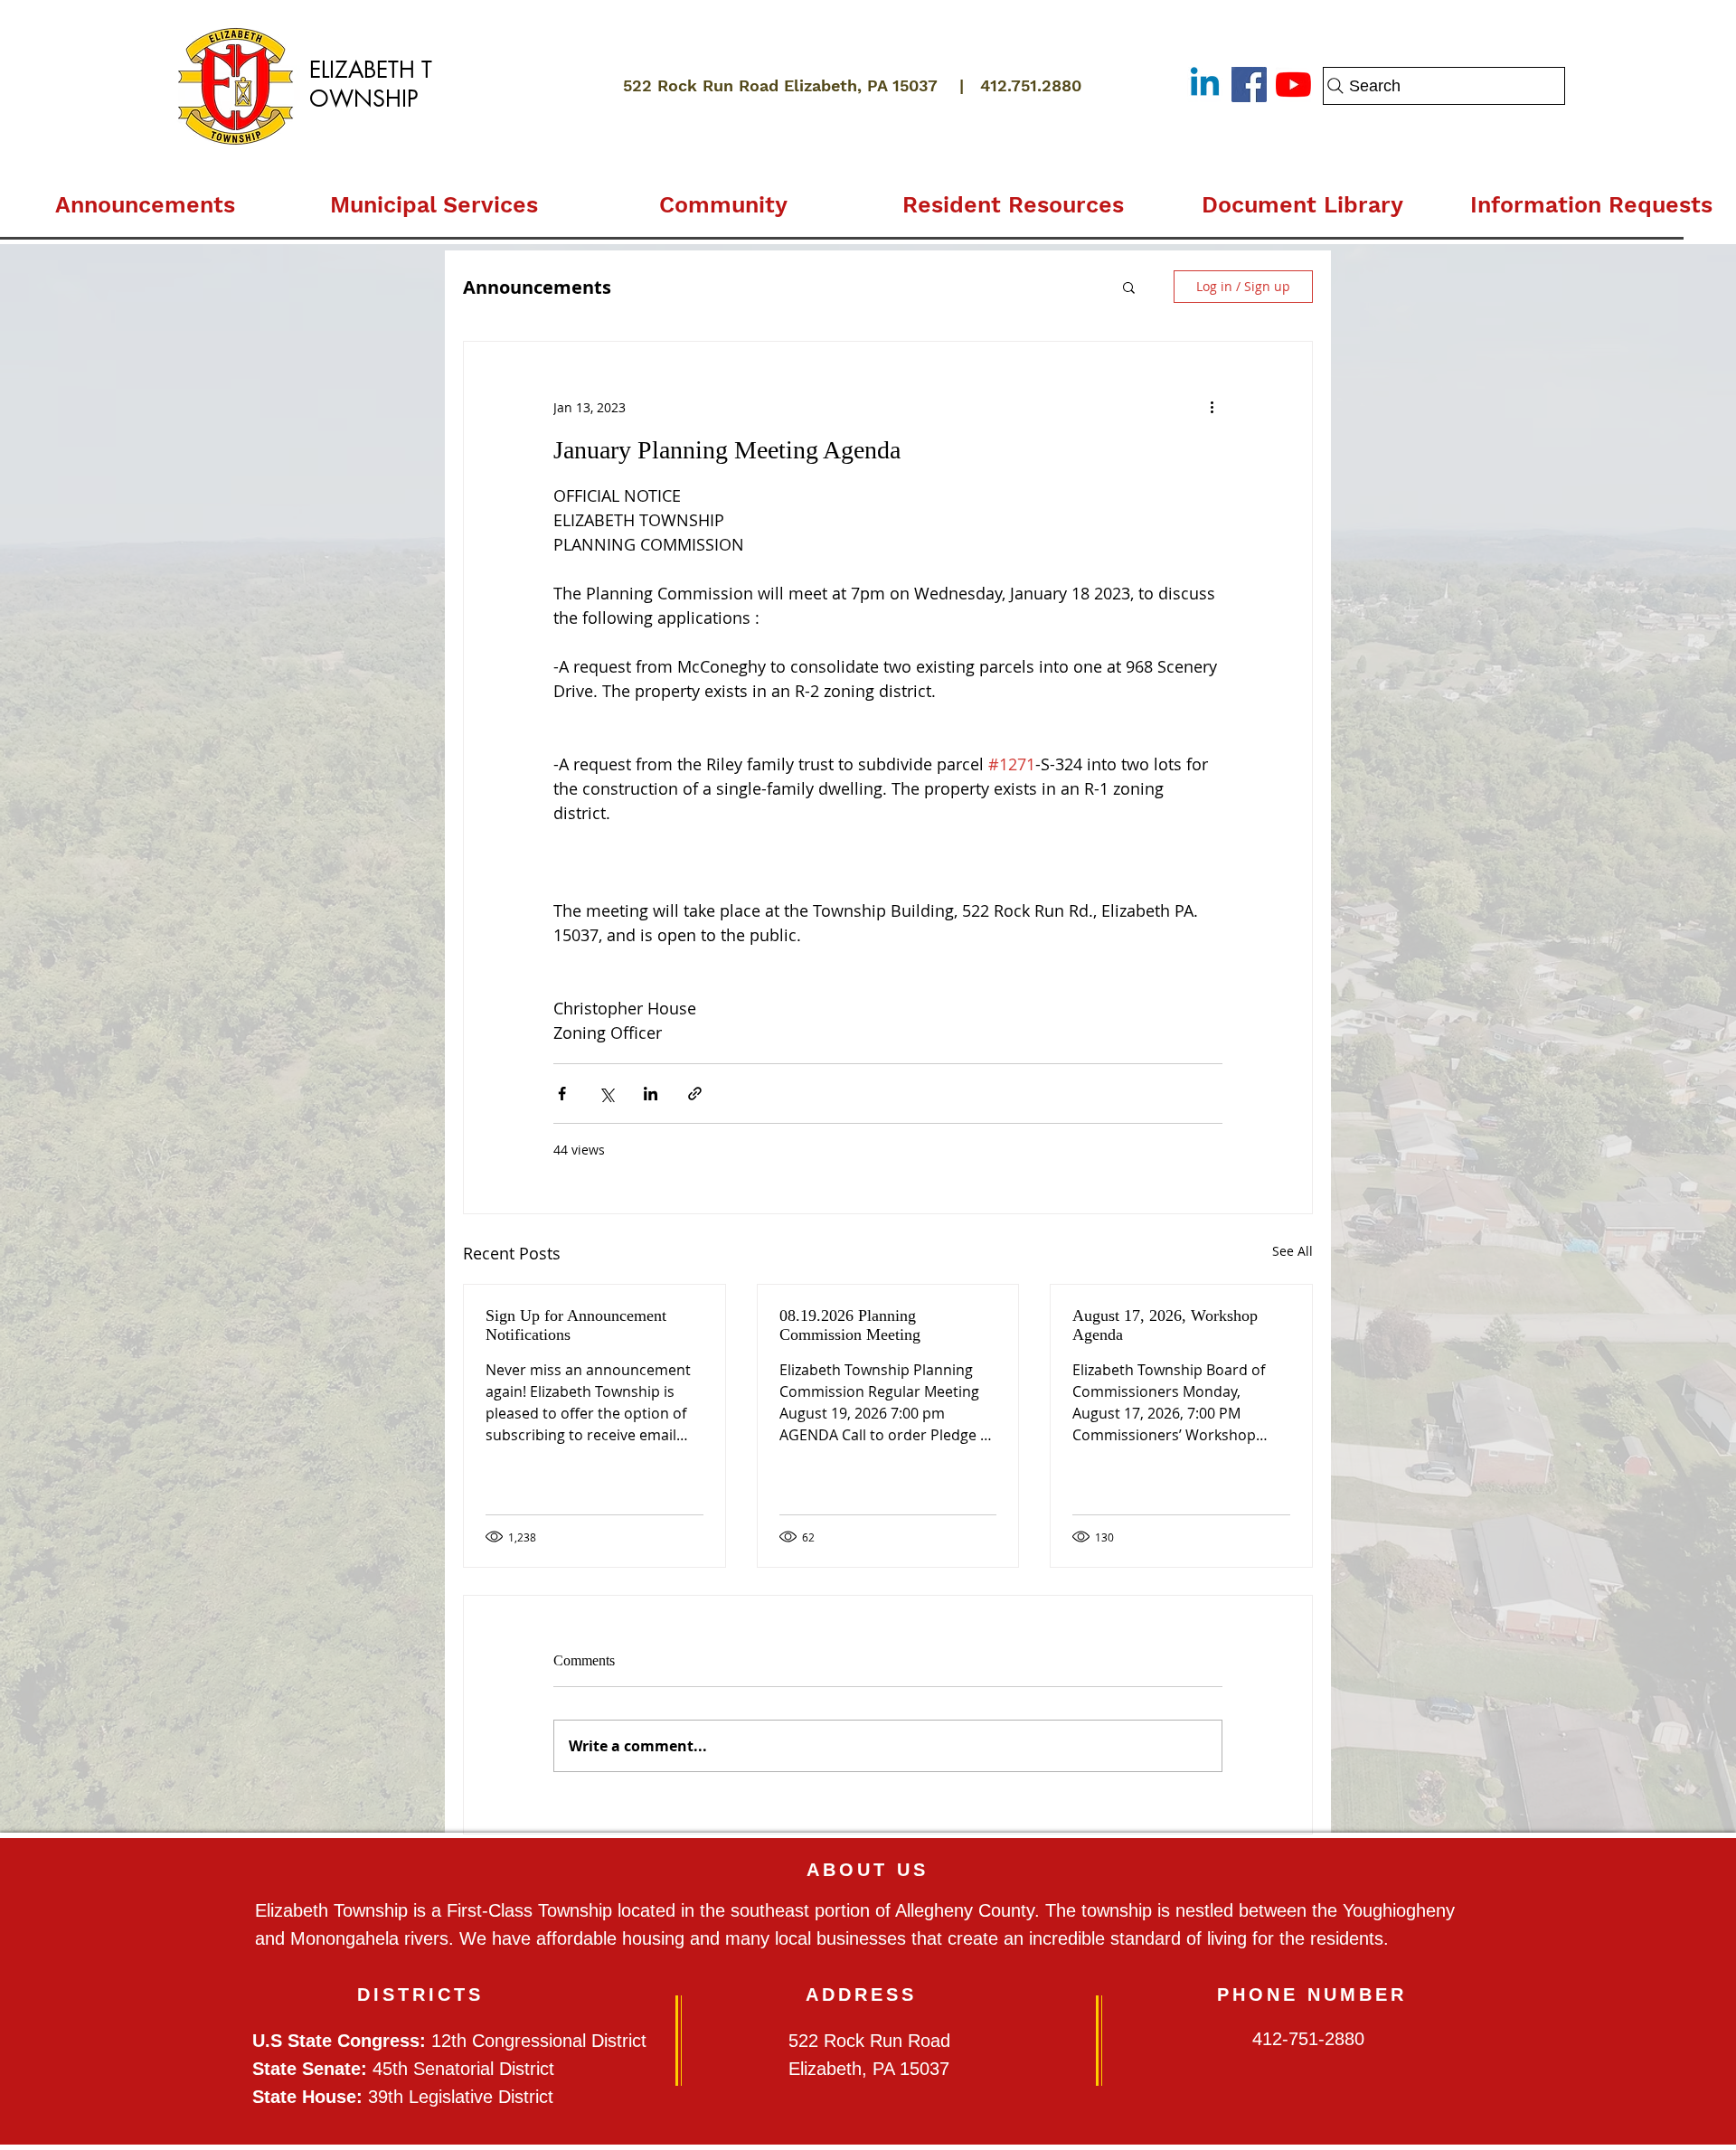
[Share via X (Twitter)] (606, 1094)
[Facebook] (1249, 85)
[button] (434, 197)
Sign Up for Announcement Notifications (576, 1325)
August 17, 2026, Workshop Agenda (1165, 1325)
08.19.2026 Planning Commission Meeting (850, 1325)
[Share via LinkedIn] (651, 1094)
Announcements (537, 287)
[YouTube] (1293, 85)
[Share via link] (695, 1094)
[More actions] (1212, 407)
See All (1293, 1251)
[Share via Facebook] (562, 1094)
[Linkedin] (1205, 85)
